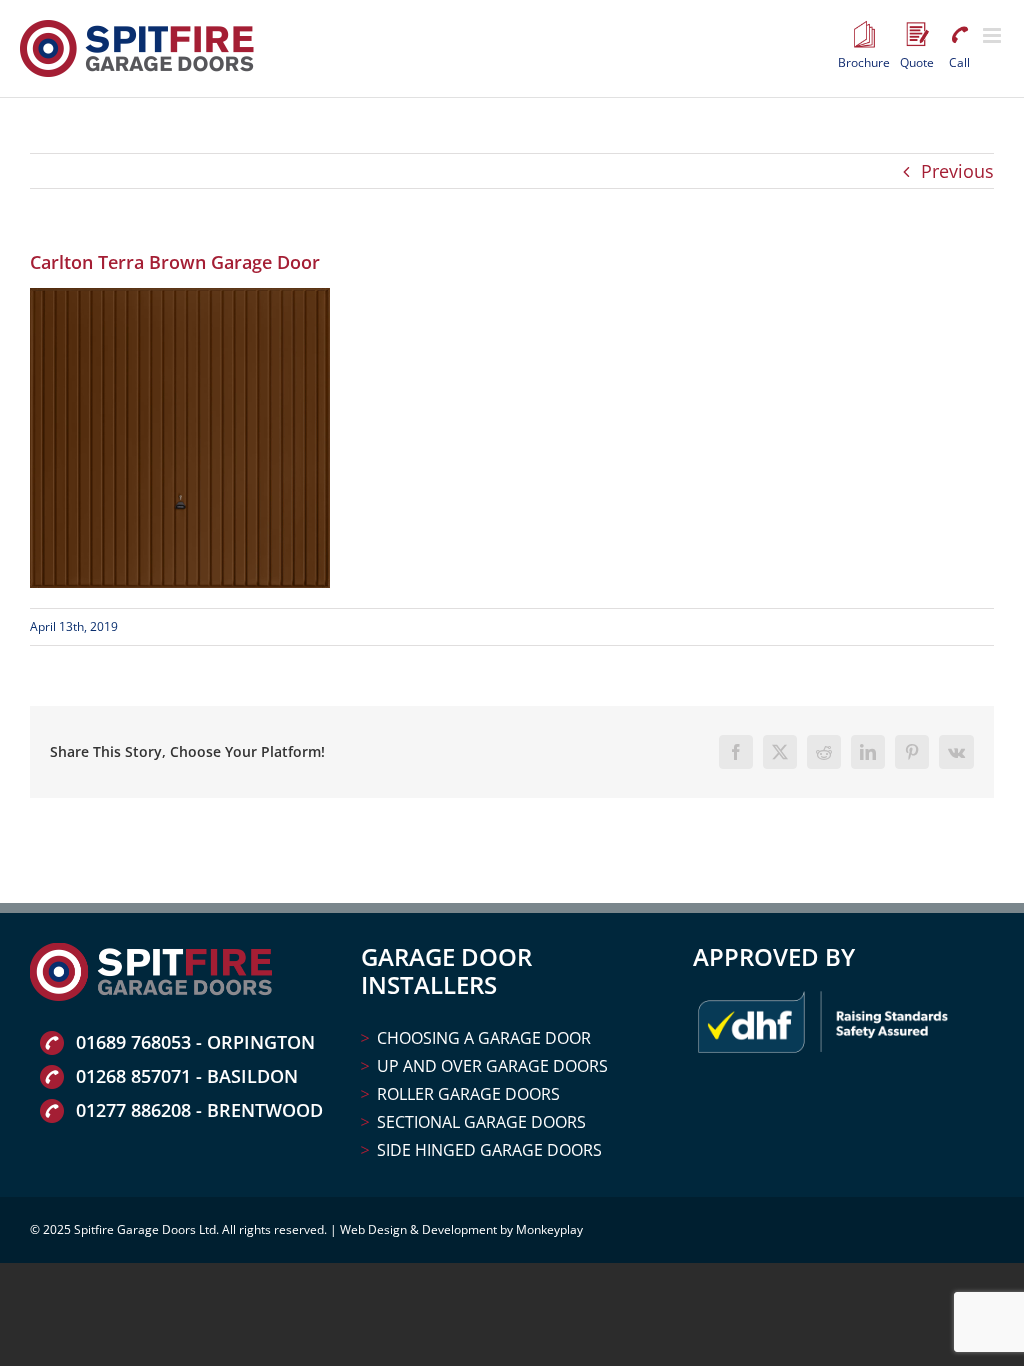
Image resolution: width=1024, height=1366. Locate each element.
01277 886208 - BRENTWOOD (199, 1110)
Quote (917, 35)
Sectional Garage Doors (481, 1122)
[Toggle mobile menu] (993, 35)
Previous (957, 171)
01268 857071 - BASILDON (187, 1076)
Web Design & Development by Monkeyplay (461, 1229)
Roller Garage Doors (468, 1094)
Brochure (864, 35)
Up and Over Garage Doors (492, 1066)
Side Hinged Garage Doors (489, 1150)
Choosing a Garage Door (484, 1038)
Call (959, 35)
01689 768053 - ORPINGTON (195, 1042)
